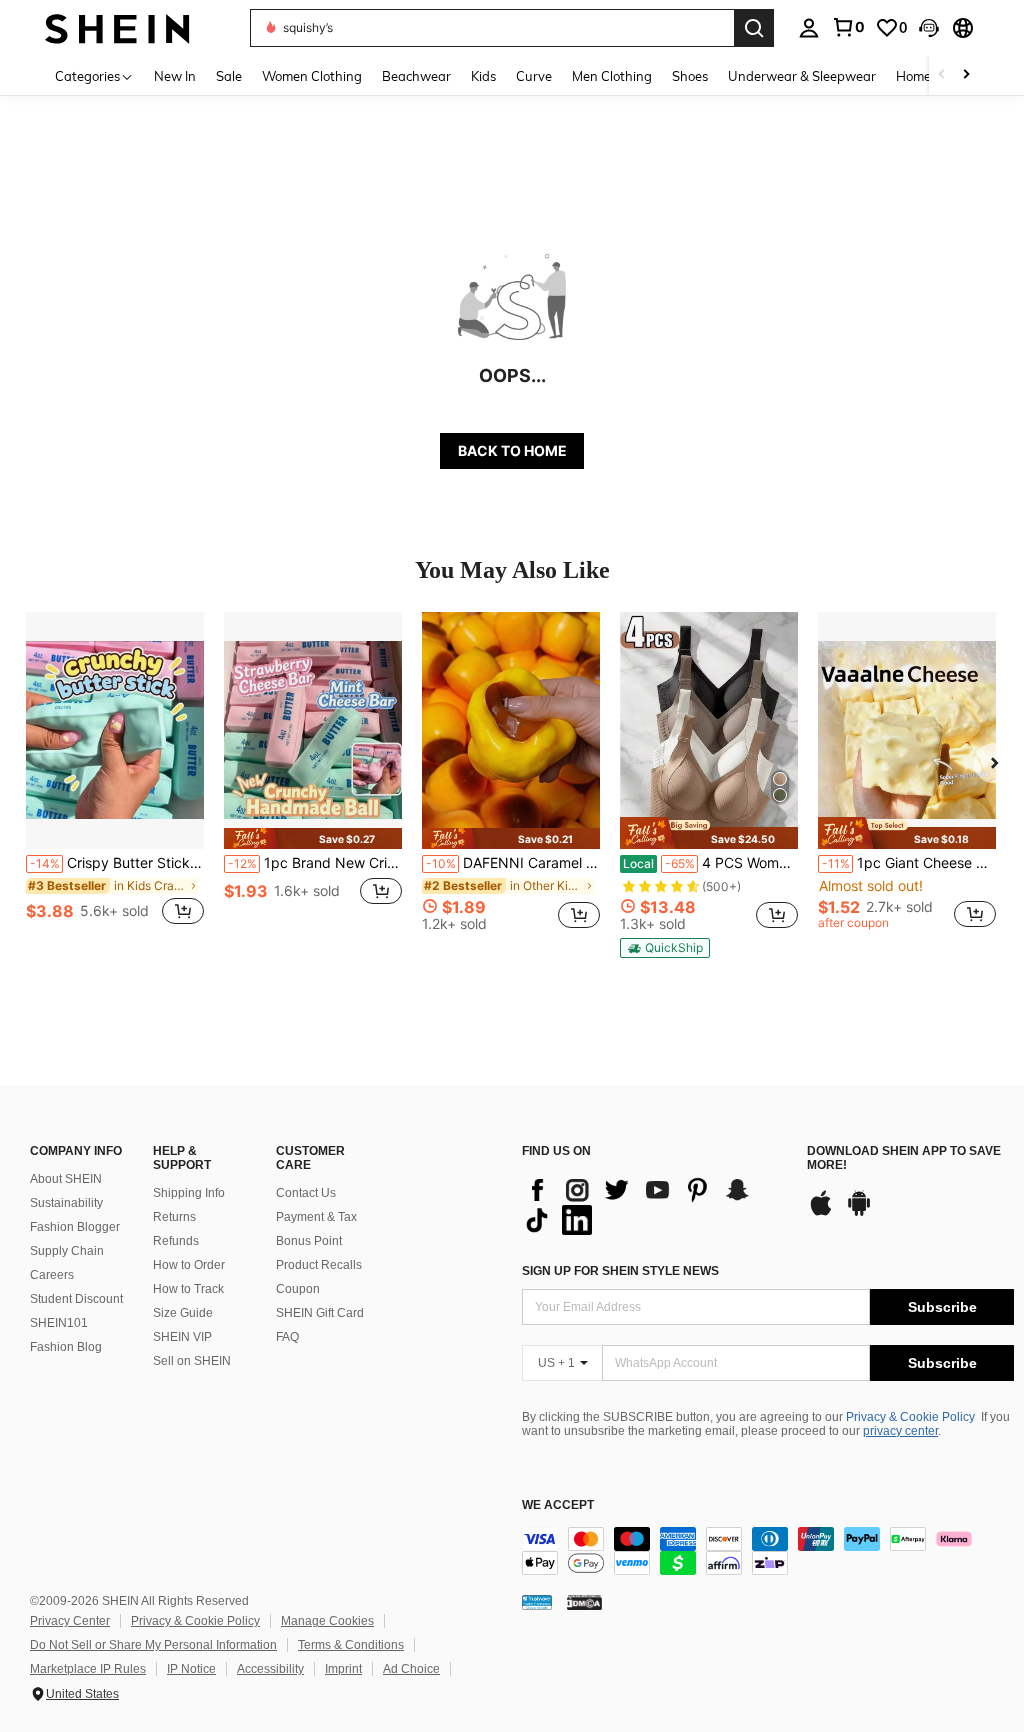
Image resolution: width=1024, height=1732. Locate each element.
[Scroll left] (942, 75)
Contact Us (306, 1193)
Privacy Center (70, 1621)
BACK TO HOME (512, 450)
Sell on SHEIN (192, 1361)
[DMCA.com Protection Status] (584, 1602)
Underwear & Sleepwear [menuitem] (802, 76)
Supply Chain (67, 1251)
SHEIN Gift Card (320, 1313)
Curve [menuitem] (534, 76)
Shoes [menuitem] (690, 76)
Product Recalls (319, 1265)
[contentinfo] (768, 1551)
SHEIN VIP (182, 1337)
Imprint (343, 1669)
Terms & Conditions (351, 1645)
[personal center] (809, 28)
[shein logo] (117, 27)
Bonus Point (309, 1241)
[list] (654, 1205)
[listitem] (115, 779)
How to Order (189, 1265)
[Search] (754, 28)
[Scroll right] (966, 75)
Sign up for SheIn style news (620, 1271)
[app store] (821, 1213)
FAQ (287, 1337)
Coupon (298, 1289)
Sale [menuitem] (229, 76)
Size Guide (183, 1313)
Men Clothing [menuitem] (612, 76)
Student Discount (76, 1299)
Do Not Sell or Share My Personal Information (153, 1645)
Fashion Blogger (75, 1227)
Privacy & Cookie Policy (910, 1417)
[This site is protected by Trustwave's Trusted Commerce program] (537, 1602)
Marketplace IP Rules (88, 1669)
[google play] (859, 1213)
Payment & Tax (316, 1217)
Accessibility (270, 1669)
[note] (313, 838)
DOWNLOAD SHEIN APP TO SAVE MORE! (904, 1158)
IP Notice (191, 1669)
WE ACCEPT (558, 1505)
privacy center (900, 1431)
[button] (929, 28)
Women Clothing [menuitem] (312, 76)
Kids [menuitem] (483, 76)
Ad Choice (411, 1669)
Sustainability (66, 1203)
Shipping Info (189, 1193)
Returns (174, 1217)
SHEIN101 (59, 1323)
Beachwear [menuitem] (416, 76)
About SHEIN (66, 1179)
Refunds (176, 1241)
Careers (52, 1275)
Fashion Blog (66, 1347)
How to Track (188, 1289)
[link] (848, 27)
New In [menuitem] (175, 76)
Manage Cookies (327, 1621)
